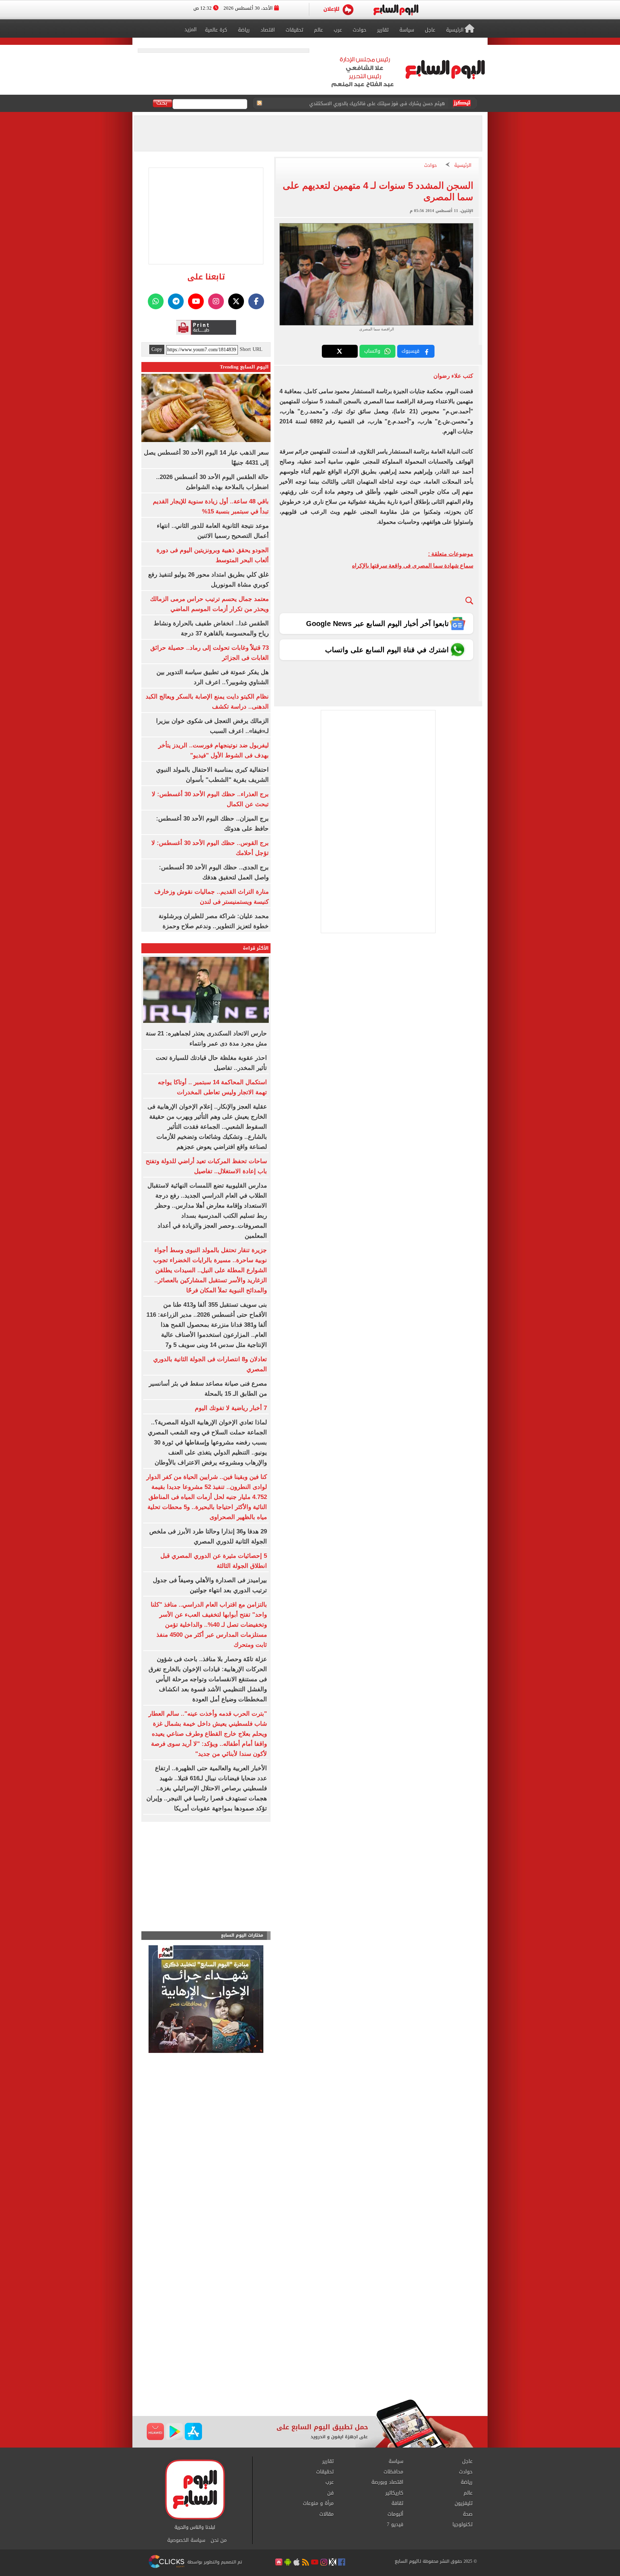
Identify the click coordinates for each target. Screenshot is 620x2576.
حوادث (431, 166)
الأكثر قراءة (256, 948)
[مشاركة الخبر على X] (340, 351)
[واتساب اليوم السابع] (156, 301)
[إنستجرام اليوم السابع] (216, 301)
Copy (157, 349)
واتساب (372, 351)
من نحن (219, 2540)
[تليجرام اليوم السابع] (176, 301)
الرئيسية (463, 166)
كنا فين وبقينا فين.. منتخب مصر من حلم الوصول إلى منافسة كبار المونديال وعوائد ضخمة (356, 104)
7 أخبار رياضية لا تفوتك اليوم (231, 1408)
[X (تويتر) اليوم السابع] (236, 301)
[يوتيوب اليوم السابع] (196, 301)
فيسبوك (410, 351)
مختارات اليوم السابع (242, 1935)
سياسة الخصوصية (186, 2540)
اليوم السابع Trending (244, 367)
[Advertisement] (310, 2342)
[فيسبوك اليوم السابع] (256, 301)
